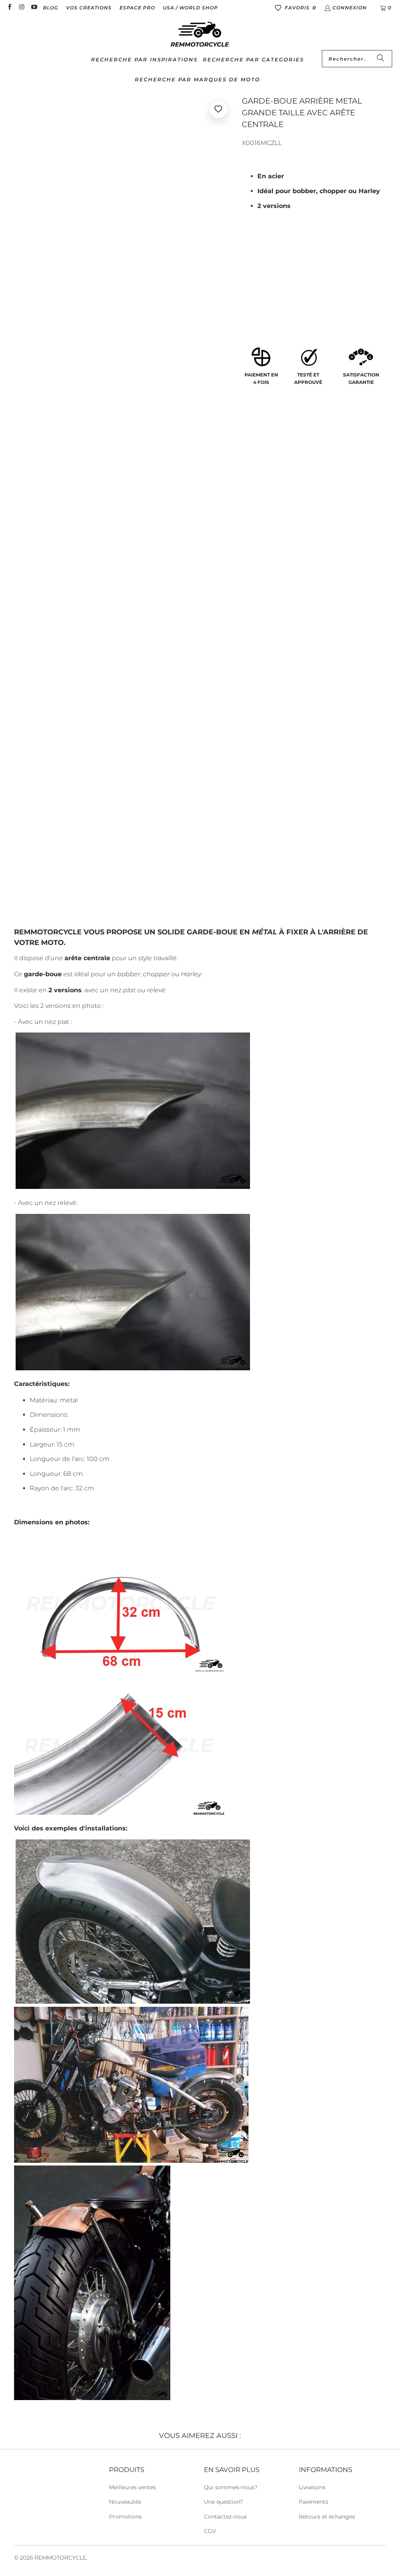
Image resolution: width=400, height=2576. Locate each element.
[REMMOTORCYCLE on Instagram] (21, 8)
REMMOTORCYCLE (60, 2558)
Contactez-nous (225, 2517)
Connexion (350, 8)
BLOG (51, 8)
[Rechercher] (380, 59)
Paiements (313, 2502)
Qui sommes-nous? (231, 2487)
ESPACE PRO (137, 8)
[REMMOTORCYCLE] (200, 35)
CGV (210, 2531)
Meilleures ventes (132, 2487)
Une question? (223, 2502)
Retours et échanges (327, 2517)
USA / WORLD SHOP (190, 8)
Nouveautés (125, 2502)
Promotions (125, 2517)
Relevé (283, 298)
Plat (253, 298)
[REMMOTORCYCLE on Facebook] (9, 8)
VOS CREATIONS (89, 8)
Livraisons (312, 2487)
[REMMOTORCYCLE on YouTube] (34, 8)
